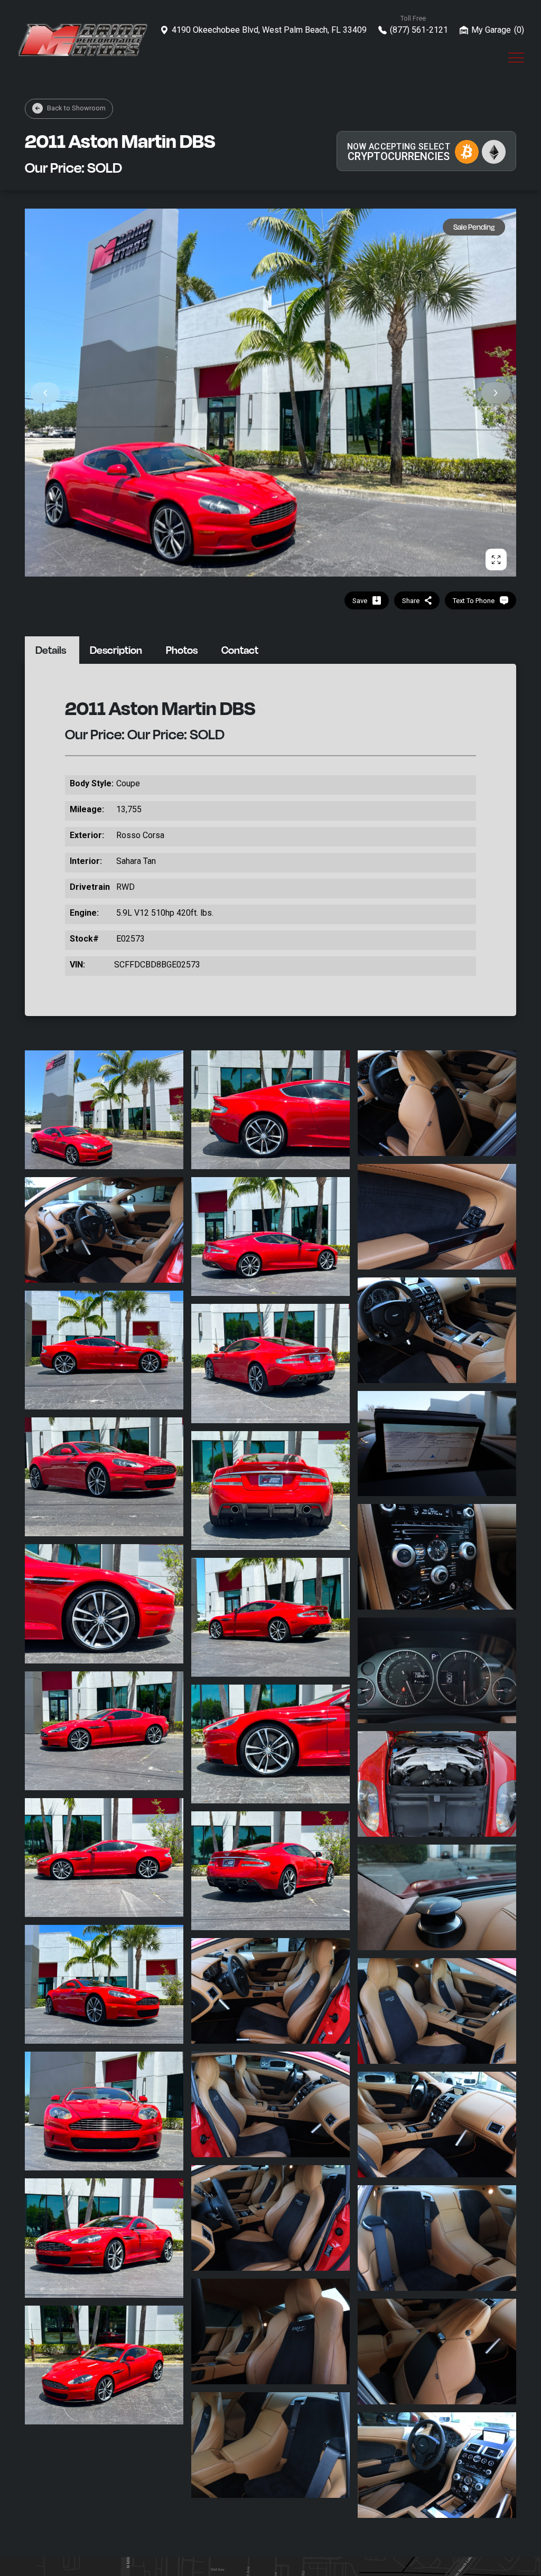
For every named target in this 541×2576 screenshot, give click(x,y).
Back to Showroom (76, 108)
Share (411, 601)
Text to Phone (474, 601)
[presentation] (45, 393)
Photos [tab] (182, 650)
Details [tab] (51, 650)
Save (360, 601)
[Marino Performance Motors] (83, 40)
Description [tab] (116, 650)
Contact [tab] (240, 650)
